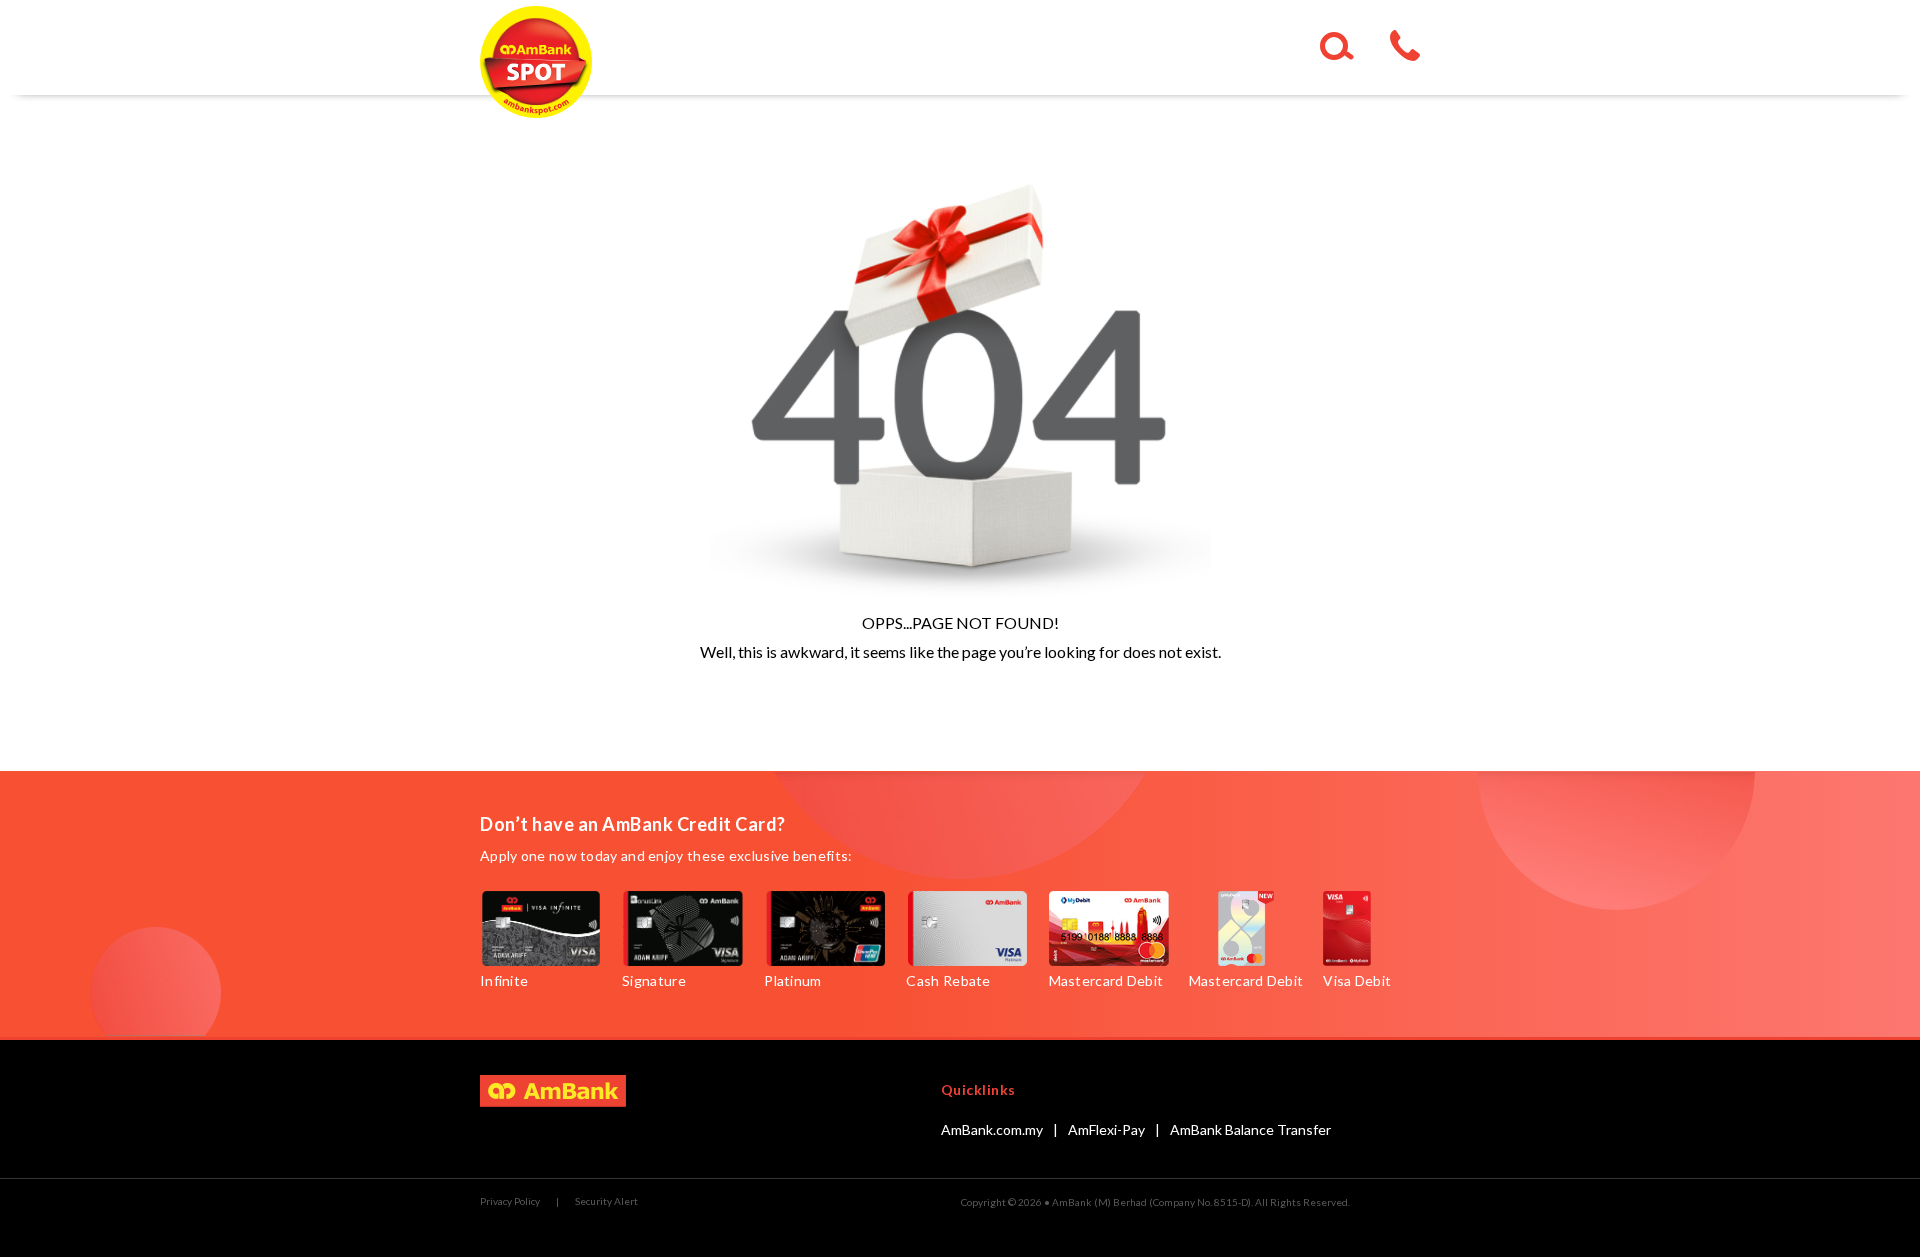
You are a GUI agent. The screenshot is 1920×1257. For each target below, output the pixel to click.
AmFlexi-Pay (1106, 1129)
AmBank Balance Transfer (1250, 1129)
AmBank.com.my (992, 1129)
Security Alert (606, 1201)
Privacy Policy (510, 1201)
